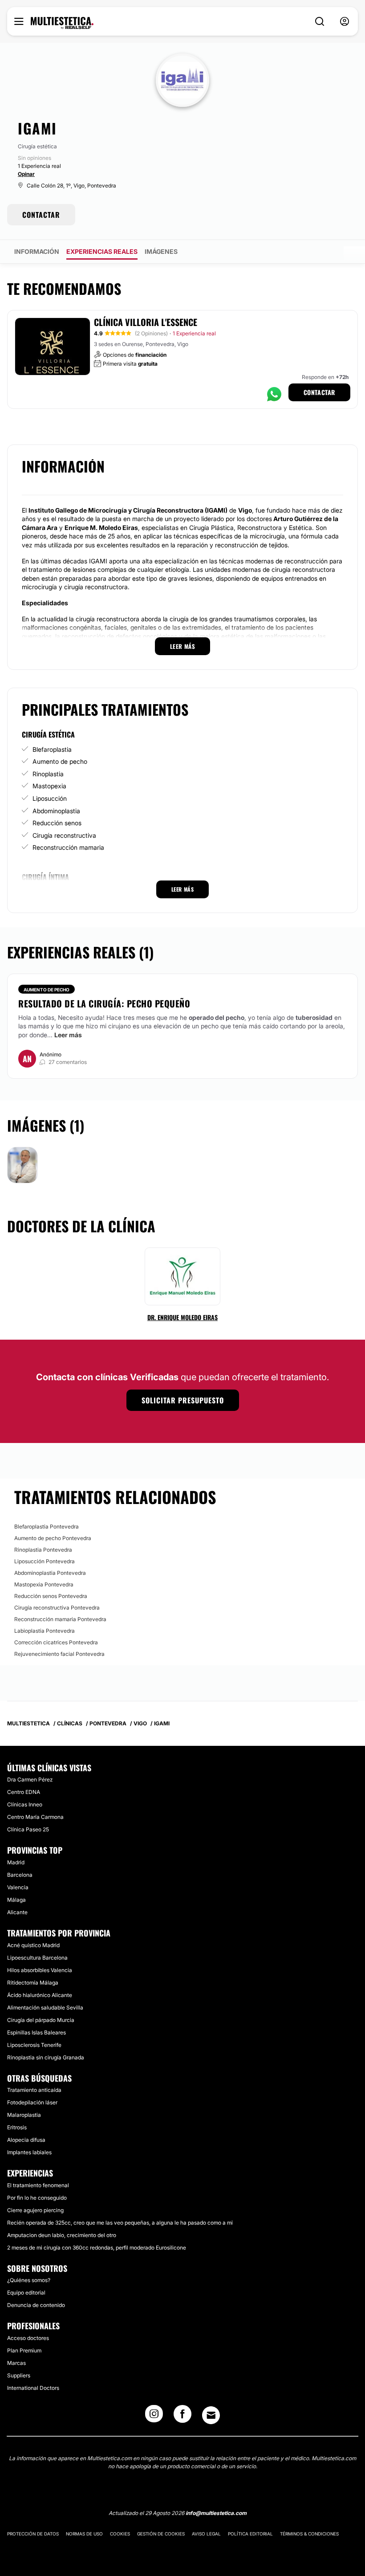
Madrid (16, 1862)
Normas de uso (84, 2534)
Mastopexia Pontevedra (44, 1584)
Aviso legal (206, 2534)
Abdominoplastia (56, 811)
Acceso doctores (28, 2338)
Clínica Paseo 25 (28, 1829)
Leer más (68, 1035)
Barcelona (20, 1875)
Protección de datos (33, 2534)
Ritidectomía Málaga (33, 1983)
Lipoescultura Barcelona (37, 1958)
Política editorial (250, 2534)
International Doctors (33, 2388)
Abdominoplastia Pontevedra (50, 1573)
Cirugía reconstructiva (64, 835)
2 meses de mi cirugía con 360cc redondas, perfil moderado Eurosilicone (97, 2248)
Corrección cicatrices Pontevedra (56, 1642)
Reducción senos (57, 823)
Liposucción (50, 798)
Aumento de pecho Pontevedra (53, 1538)
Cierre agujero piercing (35, 2210)
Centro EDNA (24, 1792)
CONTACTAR (41, 215)
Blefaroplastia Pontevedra (47, 1526)
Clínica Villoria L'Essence (146, 322)
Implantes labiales (29, 2152)
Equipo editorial (26, 2293)
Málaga (16, 1900)
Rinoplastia (48, 774)
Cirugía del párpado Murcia (41, 2020)
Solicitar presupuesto (183, 1400)
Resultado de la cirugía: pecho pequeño (104, 1003)
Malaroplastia (24, 2115)
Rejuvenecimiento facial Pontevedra (59, 1654)
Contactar (319, 392)
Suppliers (19, 2375)
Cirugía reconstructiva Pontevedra (57, 1608)
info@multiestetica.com (216, 2513)
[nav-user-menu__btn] (345, 22)
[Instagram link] (154, 2417)
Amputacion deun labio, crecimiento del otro (62, 2235)
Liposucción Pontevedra (45, 1561)
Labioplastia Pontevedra (45, 1631)
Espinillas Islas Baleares (36, 2032)
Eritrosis (17, 2127)
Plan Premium (24, 2350)
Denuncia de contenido (36, 2305)
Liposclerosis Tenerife (34, 2045)
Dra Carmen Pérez (30, 1779)
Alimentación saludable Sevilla (45, 2007)
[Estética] (62, 23)
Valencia (18, 1887)
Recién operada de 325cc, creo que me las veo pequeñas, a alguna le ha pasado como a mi (120, 2223)
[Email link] (211, 2415)
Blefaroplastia (52, 749)
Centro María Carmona (35, 1817)
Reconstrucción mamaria (68, 847)
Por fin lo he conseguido (37, 2198)
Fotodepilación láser (32, 2102)
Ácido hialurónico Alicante (40, 1995)
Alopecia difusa (26, 2140)
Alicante (17, 1912)
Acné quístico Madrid (33, 1945)
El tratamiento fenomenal (38, 2185)
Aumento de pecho (60, 761)
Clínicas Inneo (25, 1804)
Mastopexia (49, 786)
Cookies (120, 2534)
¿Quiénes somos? (29, 2280)
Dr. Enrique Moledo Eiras (182, 1317)
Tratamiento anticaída (34, 2090)
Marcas (16, 2363)
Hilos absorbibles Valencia (40, 1970)
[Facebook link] (182, 2417)
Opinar (26, 174)
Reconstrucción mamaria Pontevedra (60, 1619)
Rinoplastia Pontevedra (43, 1550)
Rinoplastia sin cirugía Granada (46, 2057)
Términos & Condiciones (309, 2534)
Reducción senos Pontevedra (51, 1596)
